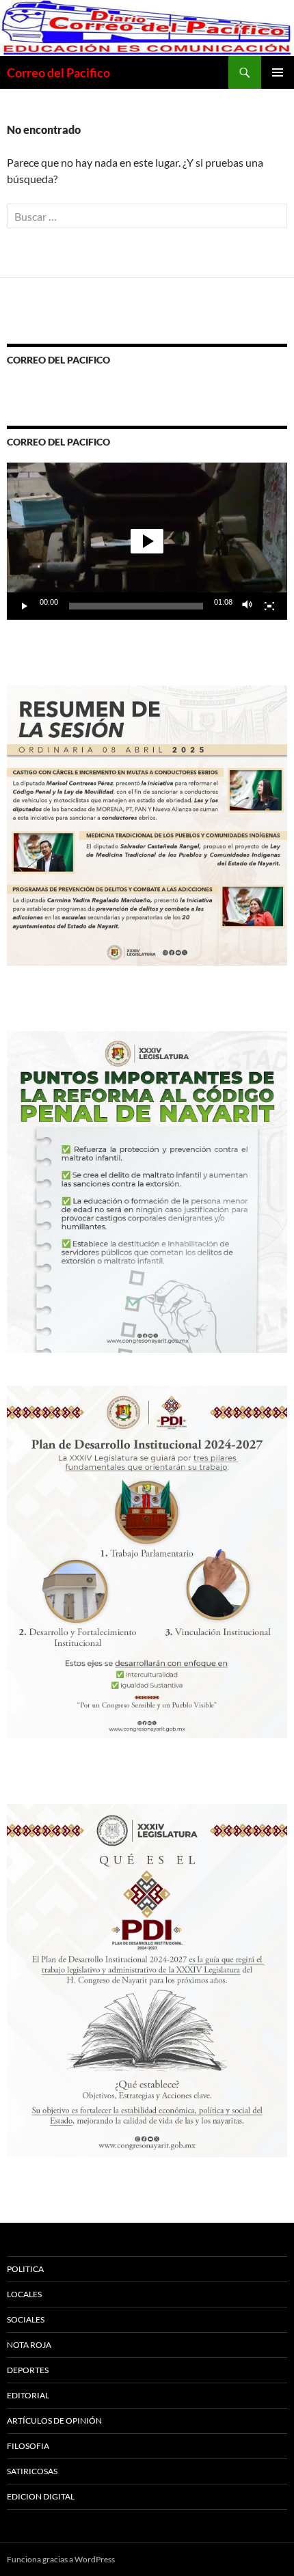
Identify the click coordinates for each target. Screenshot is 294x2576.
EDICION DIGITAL (41, 2496)
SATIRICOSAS (32, 2471)
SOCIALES (26, 2319)
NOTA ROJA (29, 2345)
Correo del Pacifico (58, 72)
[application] (147, 541)
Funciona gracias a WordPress (61, 2559)
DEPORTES (28, 2370)
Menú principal (278, 72)
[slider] (136, 606)
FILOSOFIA (28, 2446)
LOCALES (24, 2294)
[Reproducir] (25, 606)
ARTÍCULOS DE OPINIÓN (54, 2421)
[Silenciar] (248, 606)
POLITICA (25, 2269)
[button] (147, 541)
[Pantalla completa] (269, 606)
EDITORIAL (28, 2395)
